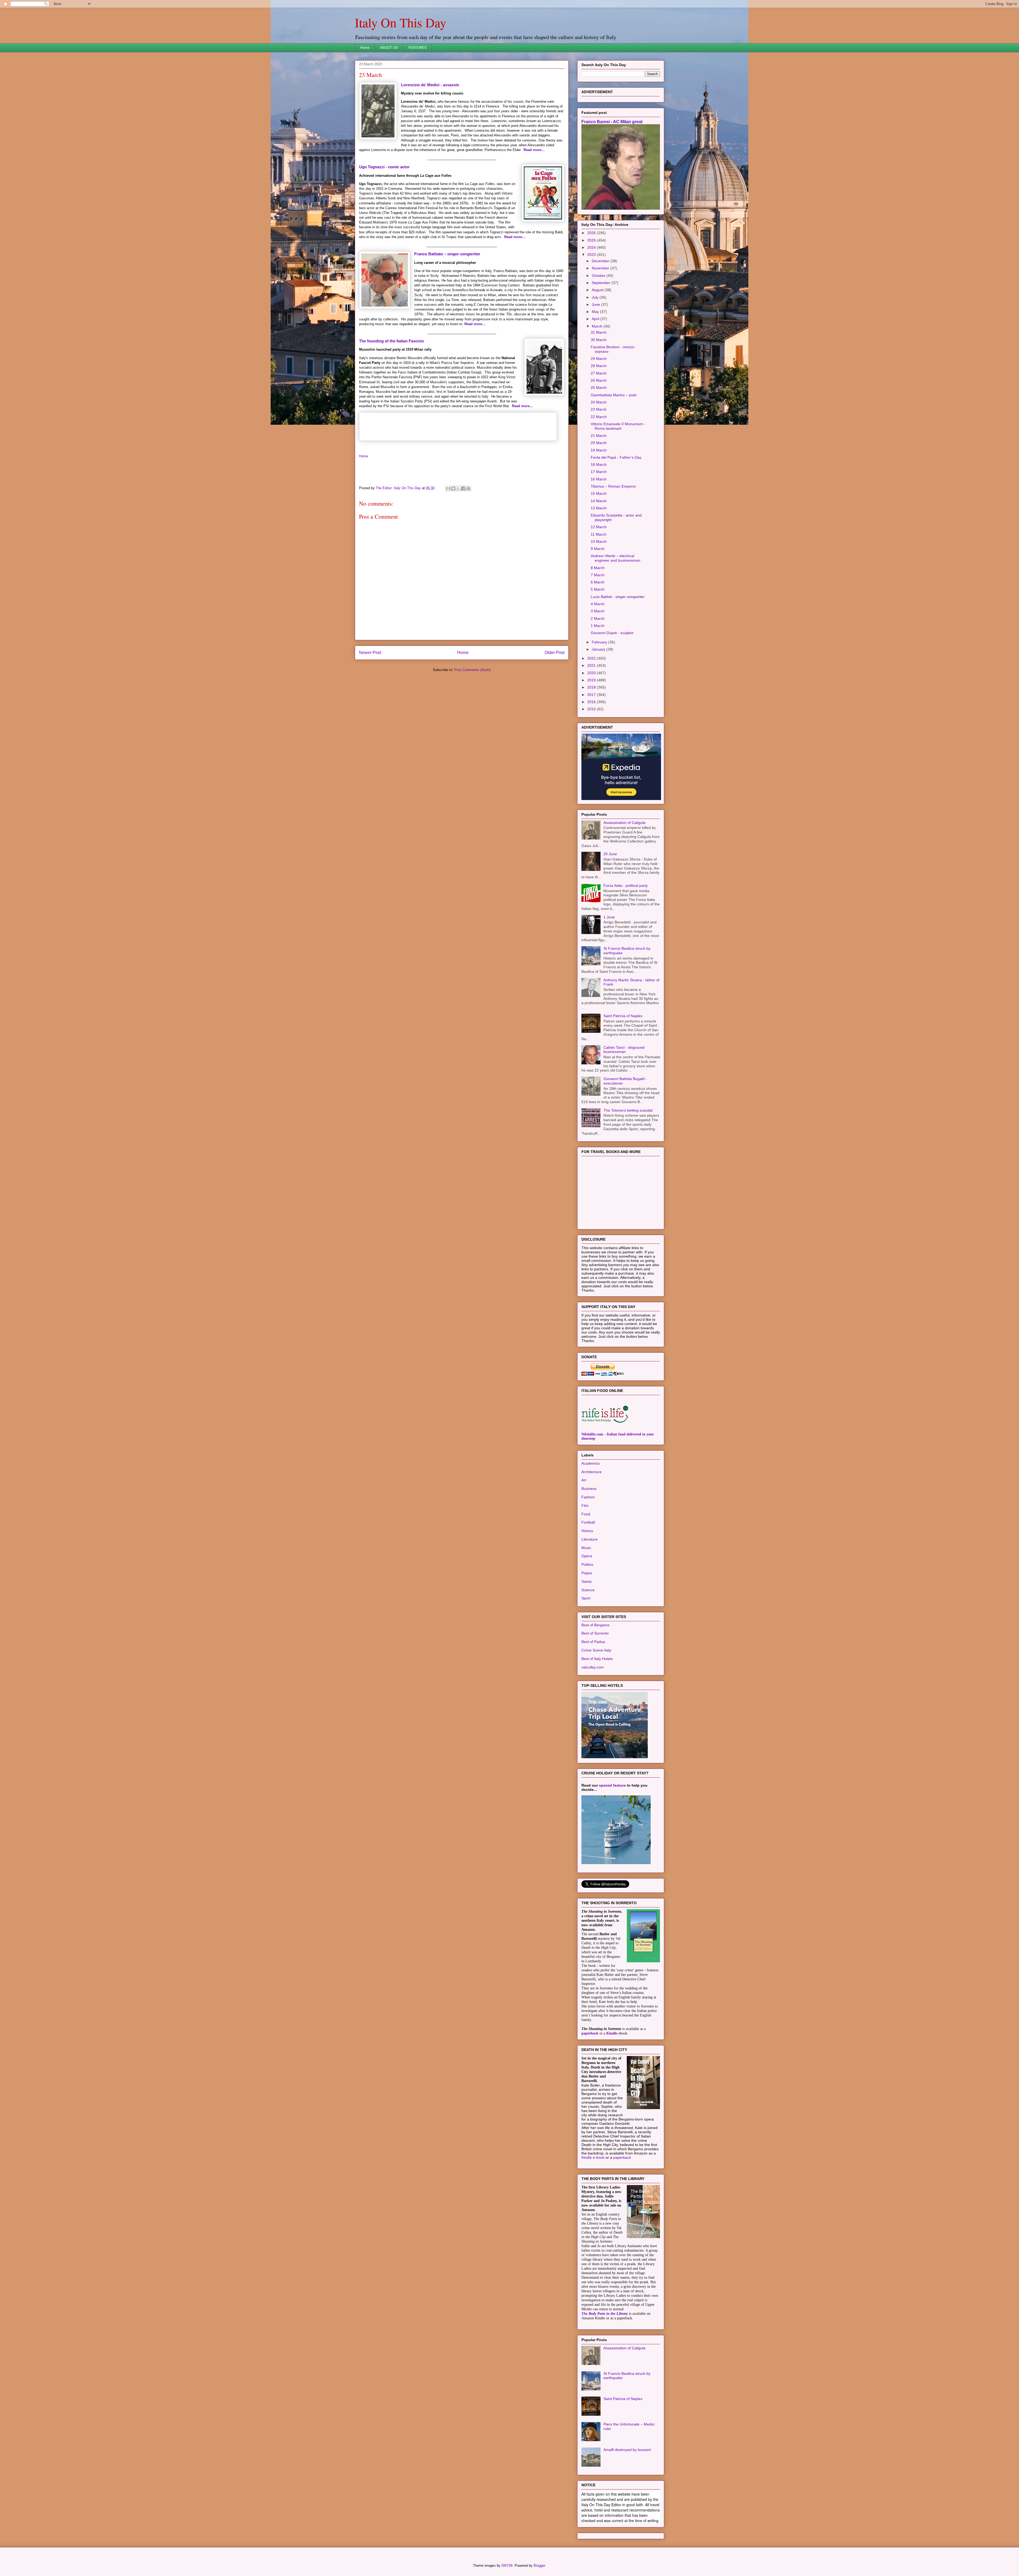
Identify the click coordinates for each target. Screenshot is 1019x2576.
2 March (598, 685)
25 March (599, 454)
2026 (592, 299)
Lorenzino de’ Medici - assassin (430, 85)
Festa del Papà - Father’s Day (616, 524)
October (599, 342)
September (602, 349)
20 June (610, 920)
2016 (592, 768)
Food (586, 1580)
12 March (599, 593)
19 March (599, 517)
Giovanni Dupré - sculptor (612, 699)
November (601, 334)
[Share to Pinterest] (468, 488)
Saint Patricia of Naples (623, 1082)
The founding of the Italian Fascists (392, 341)
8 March (598, 634)
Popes (587, 1639)
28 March (599, 432)
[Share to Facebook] (463, 488)
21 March (599, 502)
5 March (598, 656)
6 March (598, 648)
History (587, 1597)
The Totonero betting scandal (628, 1177)
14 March (599, 567)
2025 (592, 307)
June (596, 371)
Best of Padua (593, 1708)
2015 (592, 775)
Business (589, 1555)
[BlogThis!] (453, 488)
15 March (599, 560)
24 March (599, 468)
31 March (599, 399)
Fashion (588, 1563)
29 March (599, 425)
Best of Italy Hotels (597, 1725)
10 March (599, 608)
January (599, 716)
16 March (599, 545)
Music (586, 1614)
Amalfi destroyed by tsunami (627, 2516)
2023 (592, 321)
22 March (599, 483)
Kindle (612, 2100)
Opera (587, 1622)
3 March (598, 677)
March (598, 393)
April (596, 385)
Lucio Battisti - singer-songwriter (618, 663)
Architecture (591, 1538)
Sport (586, 1665)
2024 (592, 314)
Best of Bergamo (595, 1691)
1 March (598, 692)
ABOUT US (389, 48)
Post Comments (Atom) (472, 670)
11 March (599, 601)
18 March (599, 531)
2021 (592, 732)
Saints (587, 1648)
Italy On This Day (401, 22)
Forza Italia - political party (626, 952)
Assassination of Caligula (624, 889)
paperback (590, 2100)
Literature (590, 1606)
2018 (592, 754)
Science (588, 1656)
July (596, 364)
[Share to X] (458, 488)
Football (588, 1589)
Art (584, 1546)
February (600, 708)
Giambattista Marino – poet (614, 461)
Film (585, 1572)
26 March (599, 447)
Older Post (554, 653)
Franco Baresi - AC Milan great (612, 188)
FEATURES (418, 48)
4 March (598, 670)
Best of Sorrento (595, 1700)
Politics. (588, 1631)
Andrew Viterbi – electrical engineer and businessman (616, 624)
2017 (592, 761)
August (598, 356)
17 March (599, 538)
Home (365, 48)
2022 (592, 725)
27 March (599, 440)
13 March (599, 574)
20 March (599, 509)
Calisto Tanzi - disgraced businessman (624, 1116)
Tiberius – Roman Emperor (613, 553)
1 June (609, 983)
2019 (592, 746)
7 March (598, 641)
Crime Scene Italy (596, 1717)
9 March (598, 615)
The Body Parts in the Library (605, 2380)
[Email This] (448, 488)
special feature (612, 1852)
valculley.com (593, 1734)
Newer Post (370, 653)
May (596, 378)
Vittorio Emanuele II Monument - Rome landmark (618, 493)
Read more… (534, 150)
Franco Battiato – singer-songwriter (447, 254)
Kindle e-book (593, 2224)
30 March (599, 406)
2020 (592, 739)
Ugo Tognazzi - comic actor (384, 167)
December (601, 327)
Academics (591, 1530)
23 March (599, 476)
